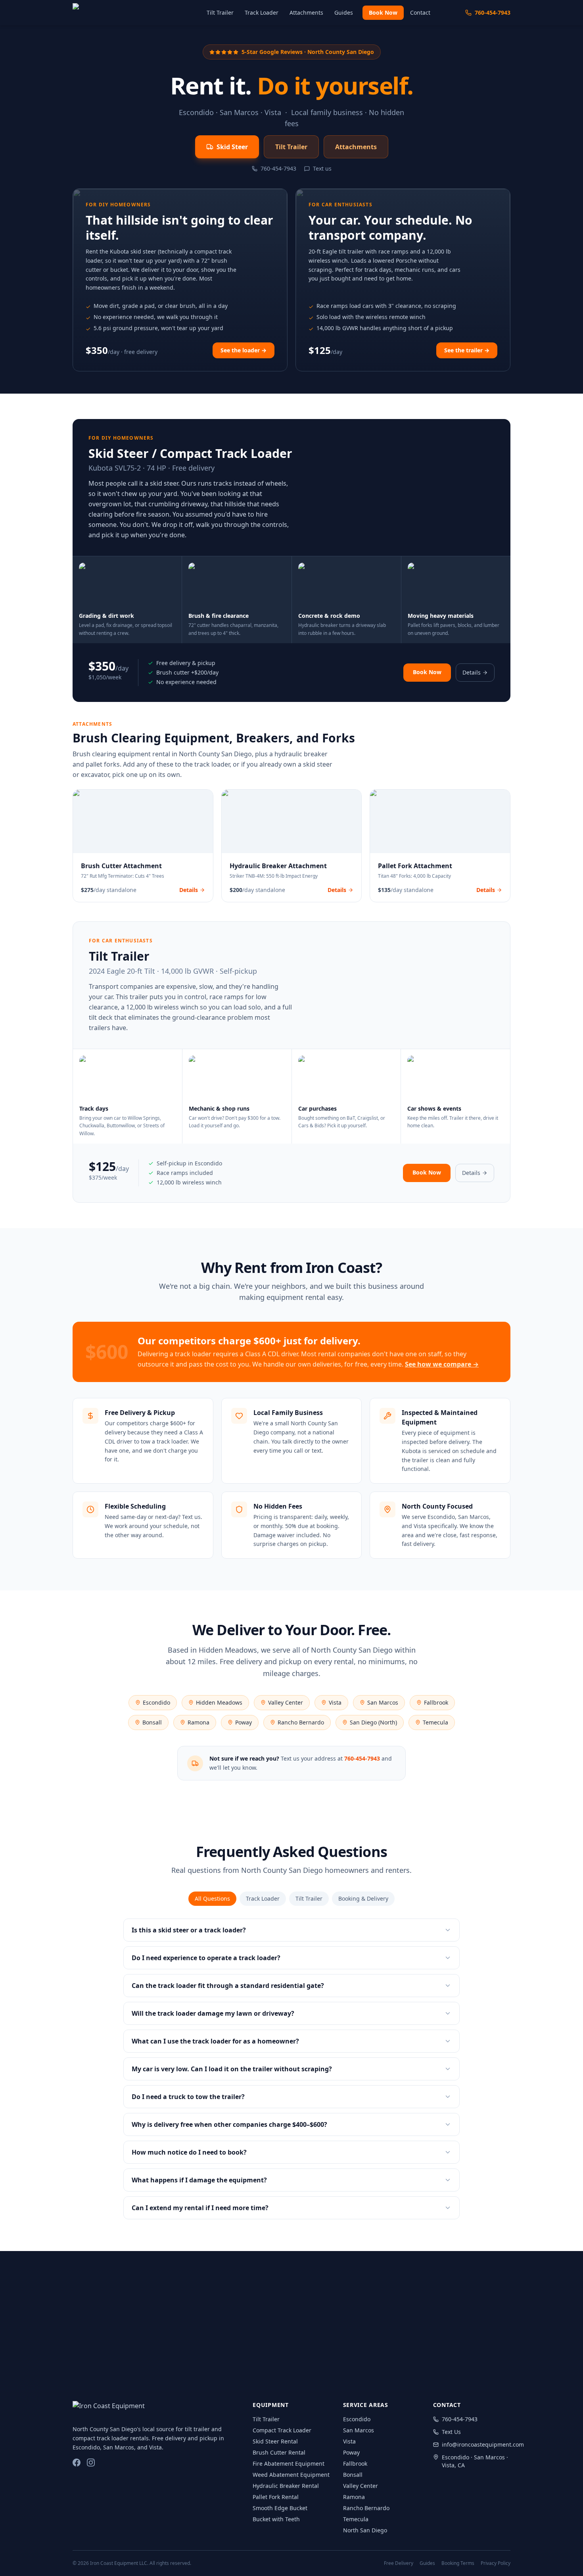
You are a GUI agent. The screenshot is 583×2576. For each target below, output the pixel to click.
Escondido (156, 1702)
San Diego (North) (373, 1722)
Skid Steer (232, 147)
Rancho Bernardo (301, 1722)
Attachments (306, 12)
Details (472, 672)
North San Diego (365, 2530)
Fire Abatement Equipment (289, 2464)
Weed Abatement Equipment (291, 2475)
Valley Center (286, 1702)
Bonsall (152, 1722)
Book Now (383, 12)
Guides (344, 12)
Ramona (198, 1722)
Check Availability (223, 2359)
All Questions (212, 1898)
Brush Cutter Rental (279, 2452)
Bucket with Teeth (276, 2519)
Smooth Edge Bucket (280, 2508)
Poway (244, 1722)
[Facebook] (77, 2463)
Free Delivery (399, 2563)
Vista (335, 1702)
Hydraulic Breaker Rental (286, 2486)
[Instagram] (91, 2463)
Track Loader (262, 12)
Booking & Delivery (363, 1898)
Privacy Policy (496, 2563)
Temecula (435, 1722)
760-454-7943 (493, 12)
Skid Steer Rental (275, 2441)
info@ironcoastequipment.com (476, 2444)
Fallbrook (436, 1702)
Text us (322, 168)
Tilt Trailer (220, 12)
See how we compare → (442, 1364)
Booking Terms (458, 2563)
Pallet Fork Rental (276, 2497)
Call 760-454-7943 (315, 2359)
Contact (420, 12)
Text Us (390, 2359)
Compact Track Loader (282, 2430)
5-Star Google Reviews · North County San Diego (308, 52)
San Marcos (383, 1702)
